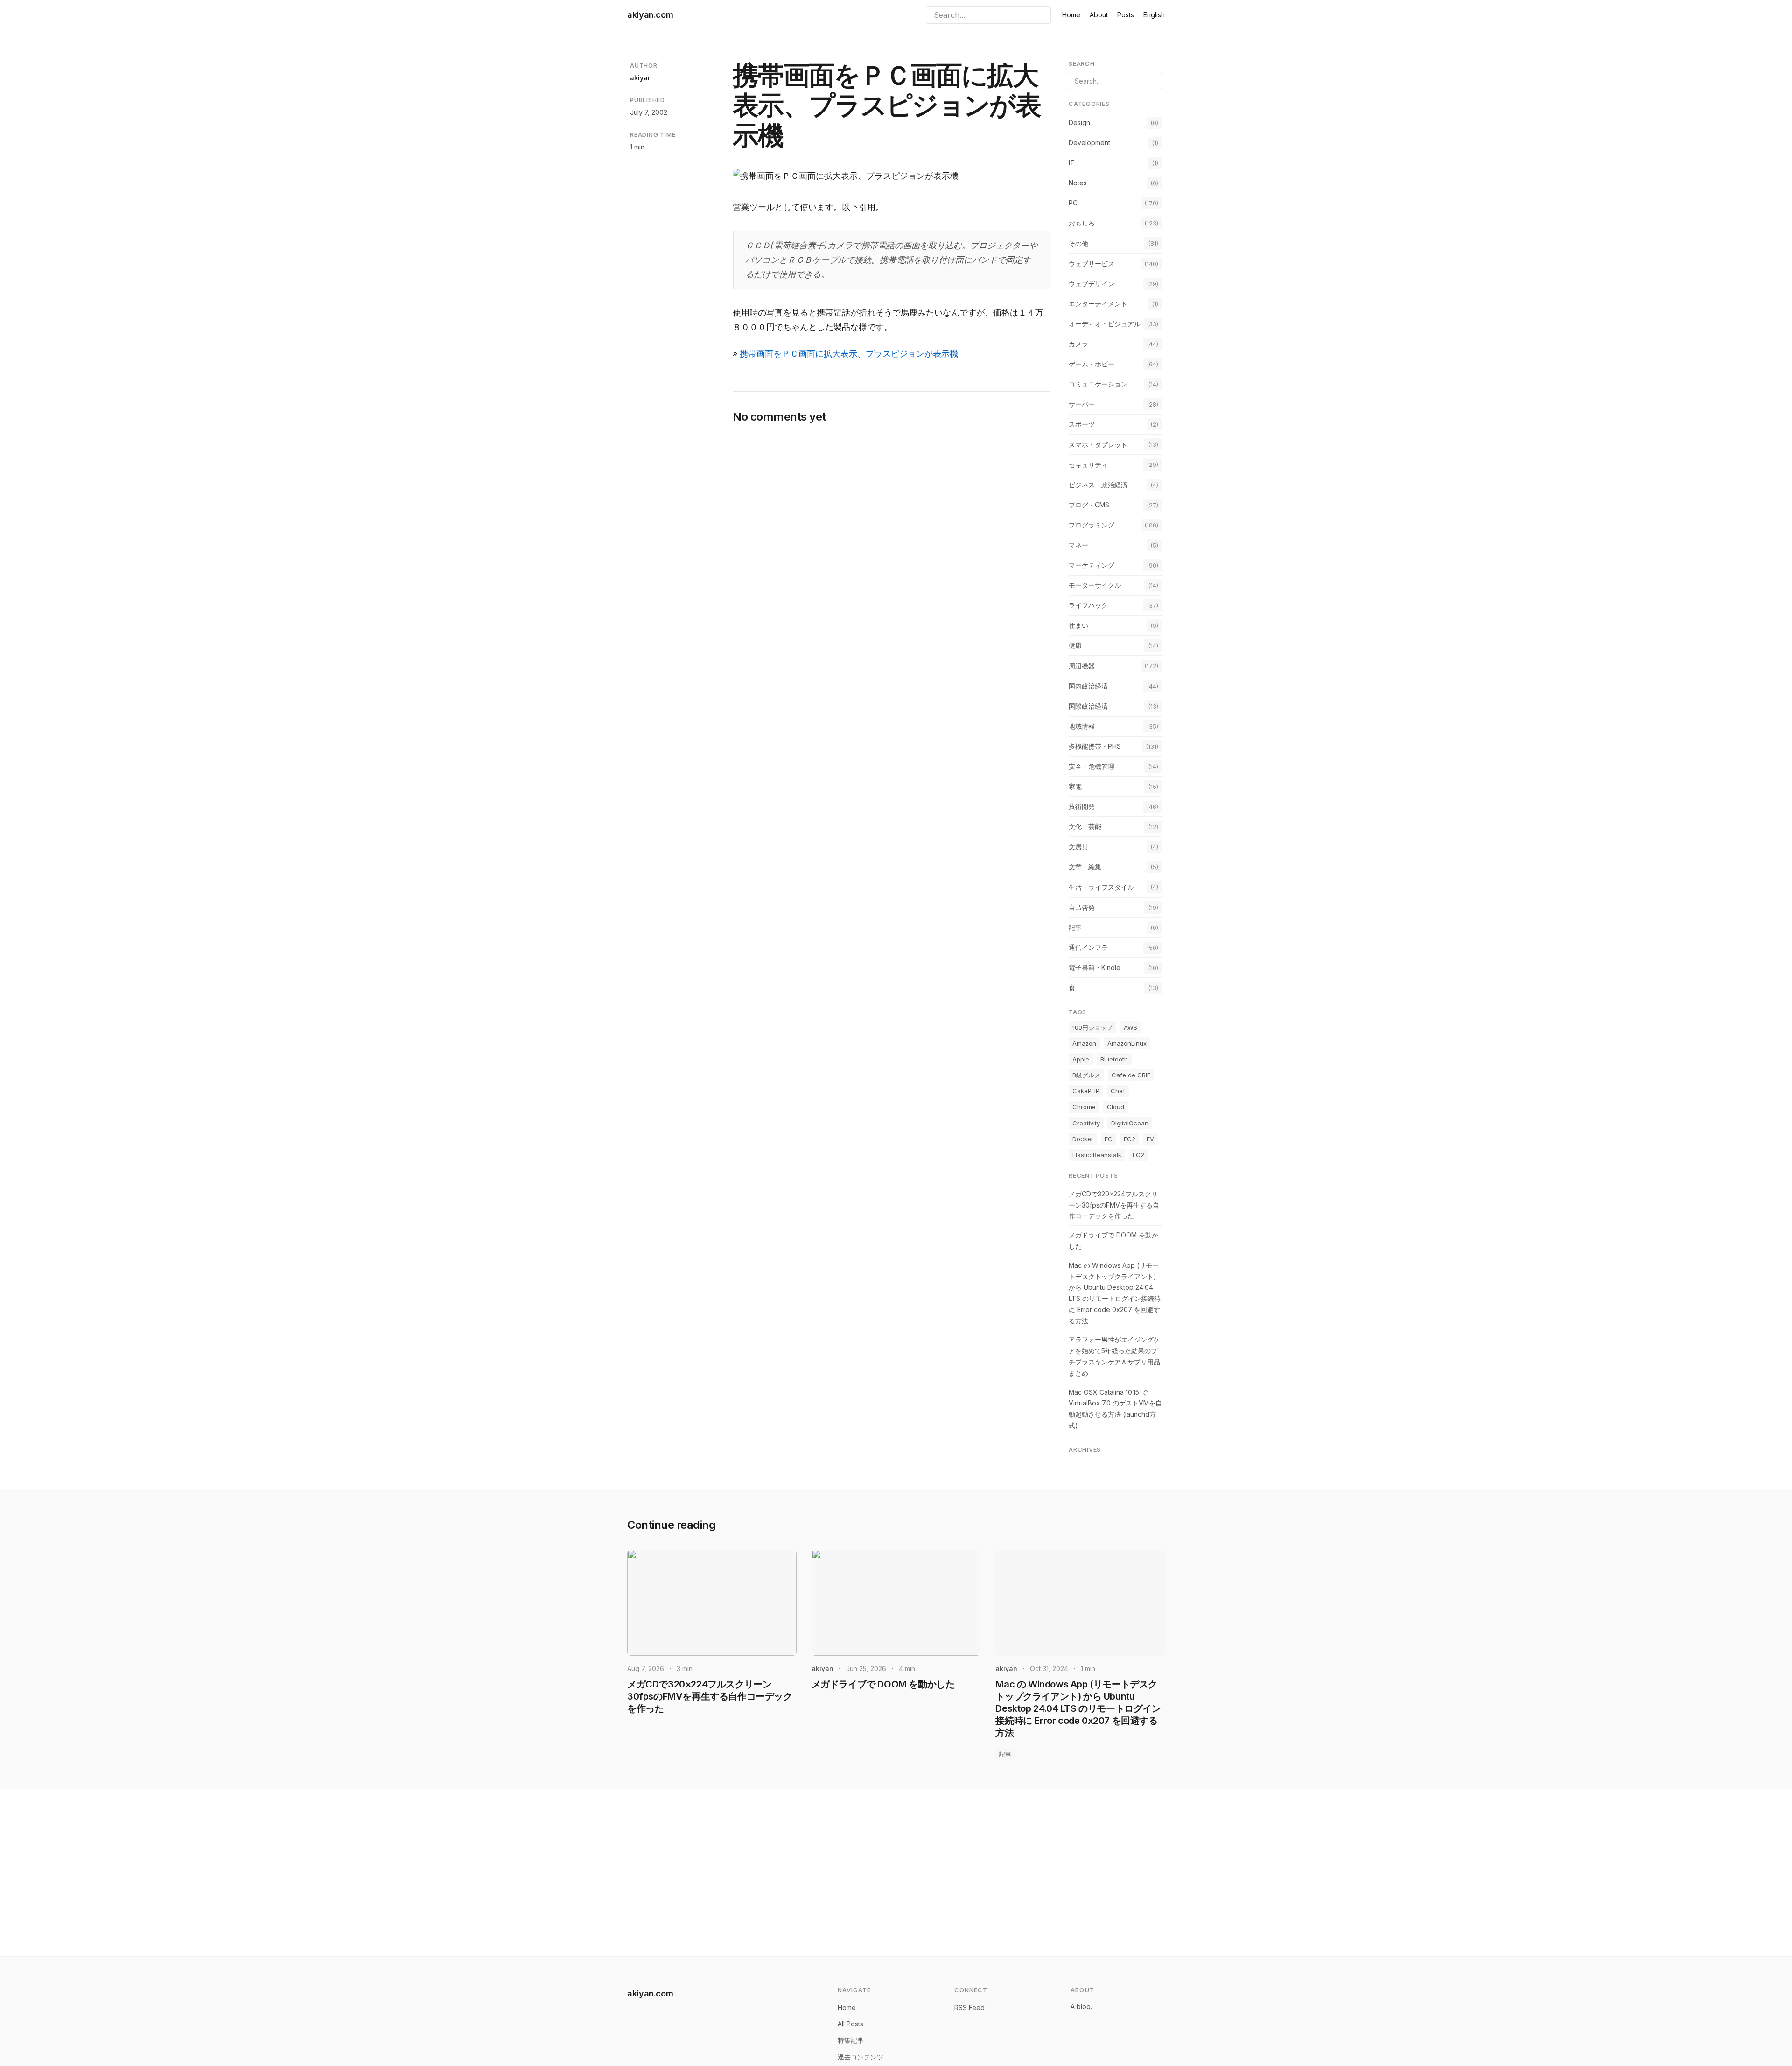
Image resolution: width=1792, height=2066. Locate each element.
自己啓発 (1082, 907)
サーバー (1082, 404)
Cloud (1116, 1107)
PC (1073, 203)
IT (1072, 163)
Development (1089, 143)
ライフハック (1088, 605)
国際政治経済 (1088, 706)
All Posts (850, 2024)
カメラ (1078, 344)
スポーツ (1082, 424)
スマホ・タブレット (1098, 445)
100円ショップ (1092, 1027)
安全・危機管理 (1092, 766)
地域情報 (1082, 726)
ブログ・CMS (1089, 505)
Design (1079, 123)
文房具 (1078, 847)
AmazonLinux (1127, 1043)
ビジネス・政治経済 (1098, 485)
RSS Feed (969, 2007)
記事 (1075, 927)
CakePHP (1086, 1091)
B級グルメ (1086, 1075)
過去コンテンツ (861, 2057)
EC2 (1130, 1139)
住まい (1078, 625)
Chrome (1084, 1107)
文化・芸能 (1085, 826)
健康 (1075, 645)
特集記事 (851, 2040)
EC (1109, 1139)
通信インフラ (1088, 947)
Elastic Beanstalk (1097, 1155)
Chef (1118, 1091)
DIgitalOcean (1130, 1123)
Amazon (1084, 1043)
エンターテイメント (1098, 304)
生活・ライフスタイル (1101, 887)
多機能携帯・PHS (1095, 746)
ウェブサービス (1092, 264)
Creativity (1086, 1123)
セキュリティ (1088, 465)
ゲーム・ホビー (1092, 364)
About (1099, 15)
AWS (1130, 1027)
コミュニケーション (1098, 384)
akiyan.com (650, 15)
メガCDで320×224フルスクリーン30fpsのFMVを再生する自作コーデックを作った (1114, 1205)
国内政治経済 (1088, 686)
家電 (1075, 786)
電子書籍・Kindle (1095, 967)
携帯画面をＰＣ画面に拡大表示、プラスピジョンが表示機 (849, 354)
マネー (1078, 545)
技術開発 (1082, 806)
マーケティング (1092, 565)
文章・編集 (1085, 867)
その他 (1078, 243)
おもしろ (1082, 223)
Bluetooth (1114, 1059)
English (1154, 15)
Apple (1081, 1059)
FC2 (1138, 1155)
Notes (1078, 183)
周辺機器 (1082, 666)
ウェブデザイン (1092, 284)
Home (1071, 15)
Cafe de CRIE (1131, 1075)
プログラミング (1092, 525)
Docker (1083, 1139)
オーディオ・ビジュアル (1105, 324)
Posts (1126, 15)
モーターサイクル (1095, 585)
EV (1150, 1139)
